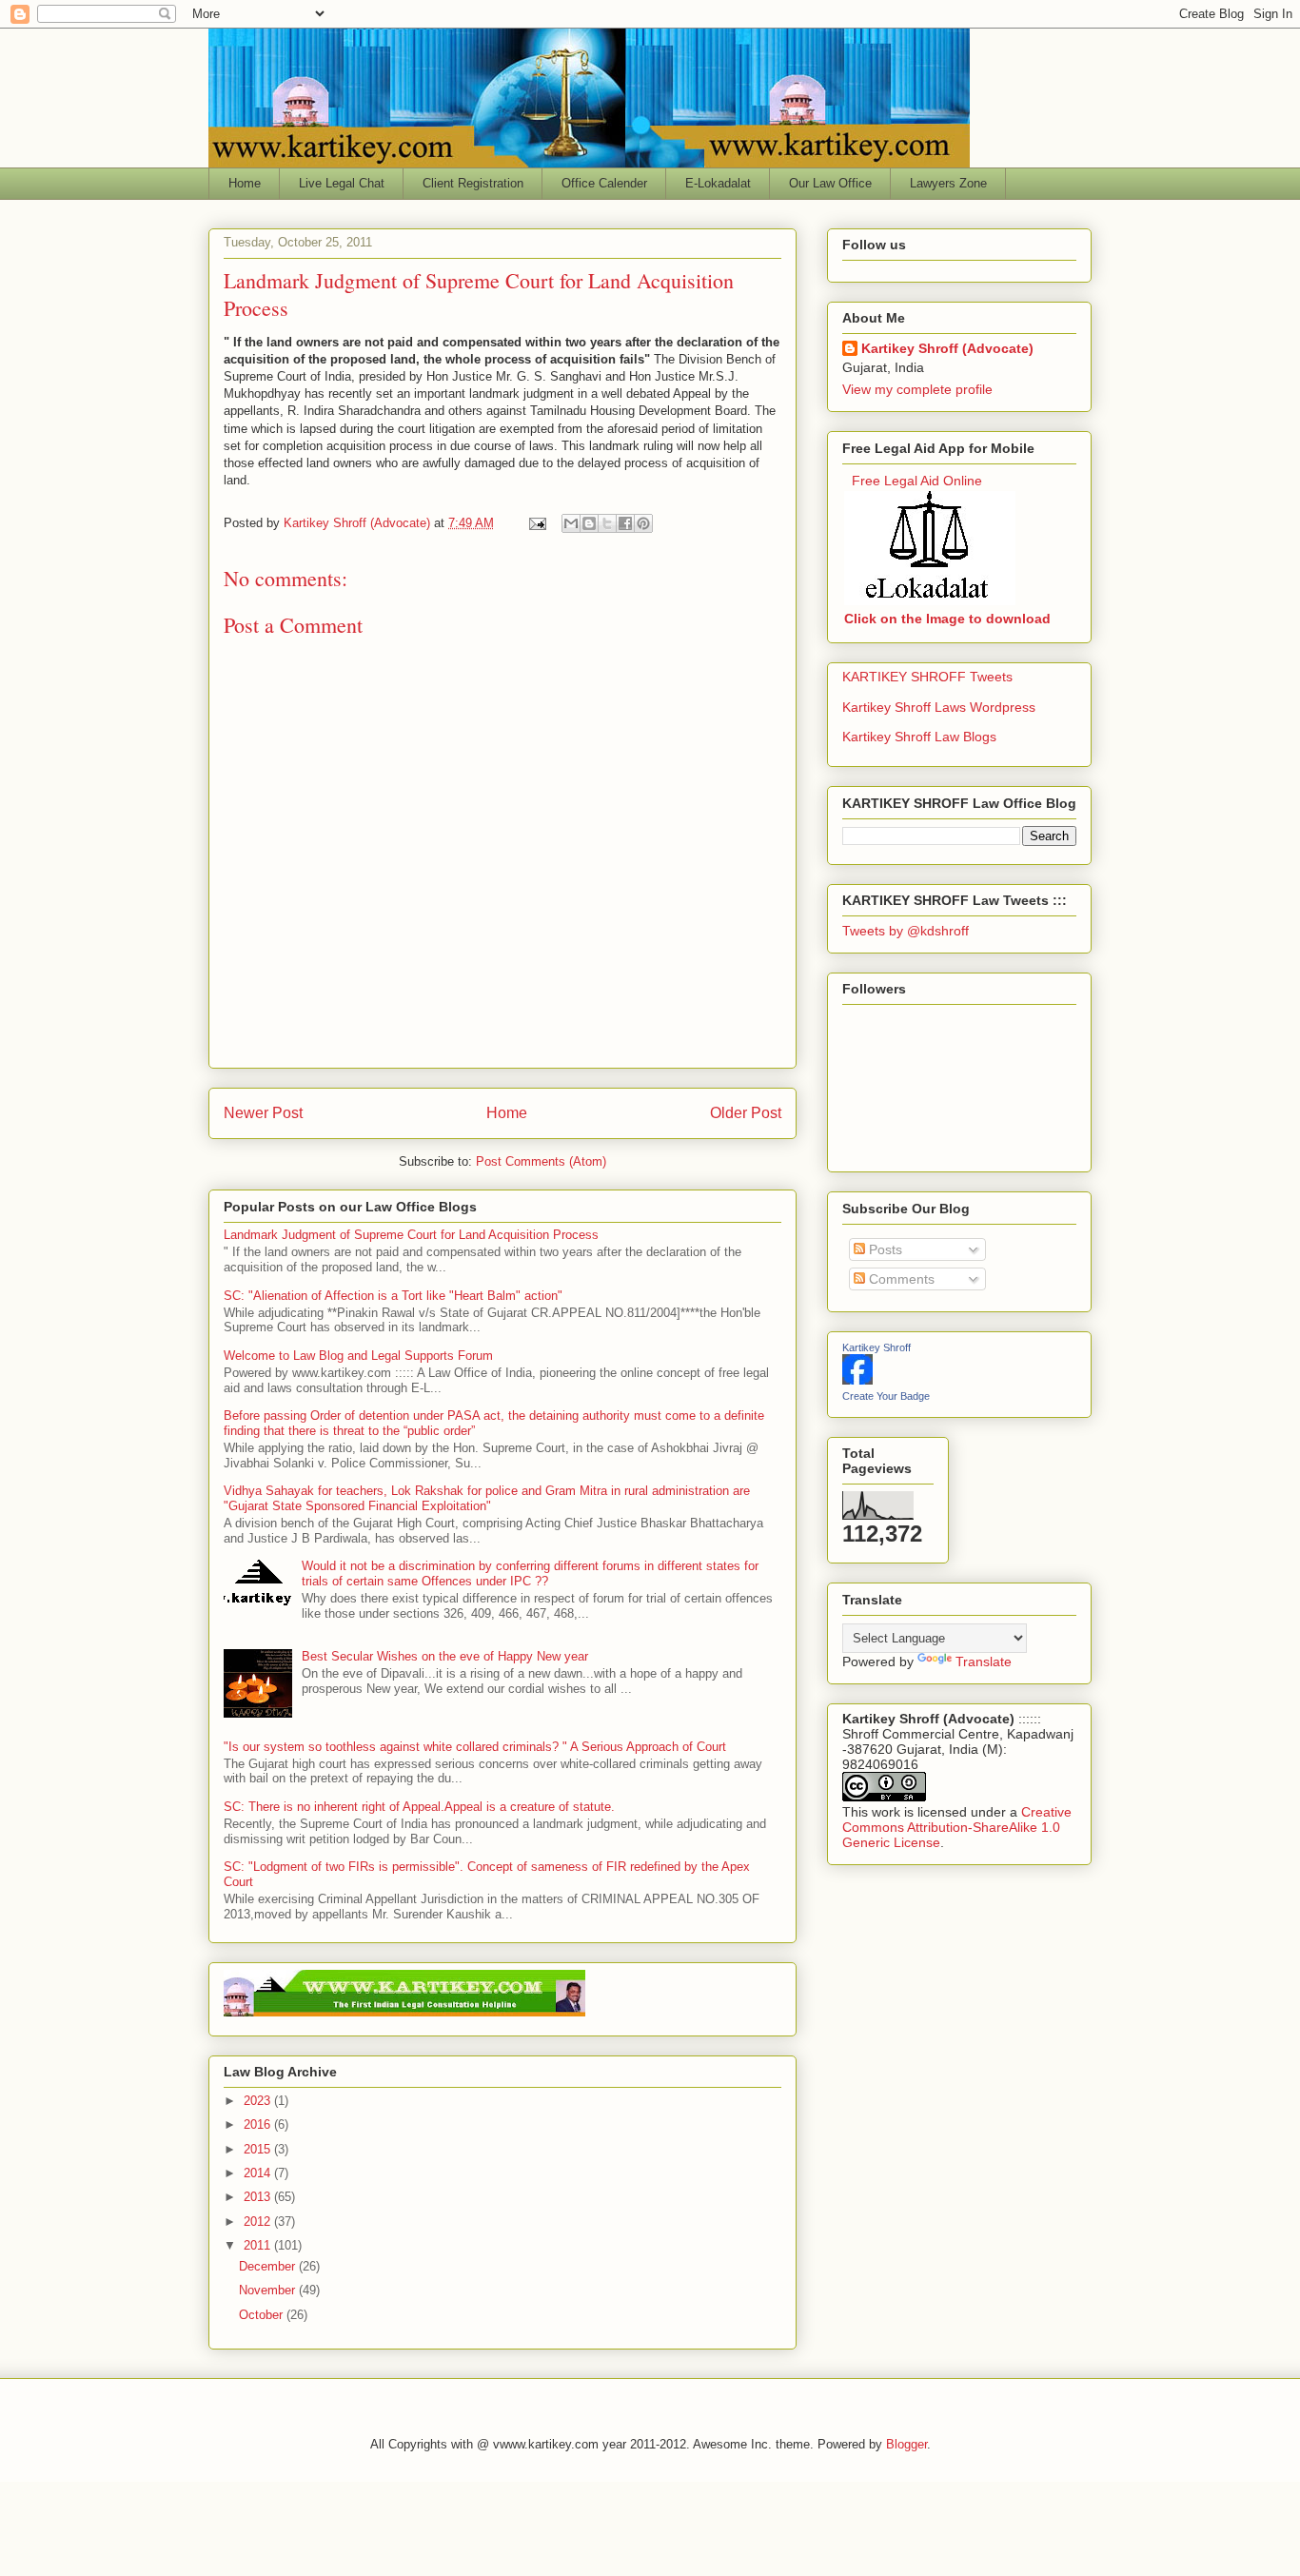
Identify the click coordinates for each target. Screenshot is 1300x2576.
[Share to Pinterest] (643, 523)
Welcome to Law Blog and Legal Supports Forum (358, 1356)
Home (245, 183)
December (269, 2266)
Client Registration (473, 183)
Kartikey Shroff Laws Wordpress (939, 707)
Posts (884, 1249)
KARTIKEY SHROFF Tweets (927, 677)
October (263, 2315)
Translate (984, 1662)
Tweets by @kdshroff (906, 931)
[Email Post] (536, 523)
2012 (259, 2222)
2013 (259, 2197)
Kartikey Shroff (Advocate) (947, 348)
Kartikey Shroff (877, 1347)
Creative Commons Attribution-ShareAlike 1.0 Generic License (957, 1827)
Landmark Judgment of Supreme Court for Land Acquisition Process (411, 1235)
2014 (259, 2173)
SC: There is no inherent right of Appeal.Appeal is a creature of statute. (419, 1807)
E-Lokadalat (718, 183)
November (269, 2290)
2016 (259, 2124)
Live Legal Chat (342, 183)
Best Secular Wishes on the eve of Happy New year (445, 1656)
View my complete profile (917, 389)
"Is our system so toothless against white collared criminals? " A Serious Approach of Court (475, 1747)
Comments (900, 1279)
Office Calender (604, 183)
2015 (259, 2149)
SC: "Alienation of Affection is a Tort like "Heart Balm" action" (393, 1296)
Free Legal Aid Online (917, 481)
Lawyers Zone (948, 183)
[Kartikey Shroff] (857, 1380)
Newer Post (263, 1113)
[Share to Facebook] (625, 523)
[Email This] (571, 523)
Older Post (746, 1113)
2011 (259, 2245)
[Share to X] (607, 523)
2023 (259, 2101)
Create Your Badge (886, 1396)
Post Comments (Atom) (541, 1161)
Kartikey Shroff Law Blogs (919, 737)
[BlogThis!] (589, 523)
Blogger (906, 2444)
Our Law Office (830, 183)
